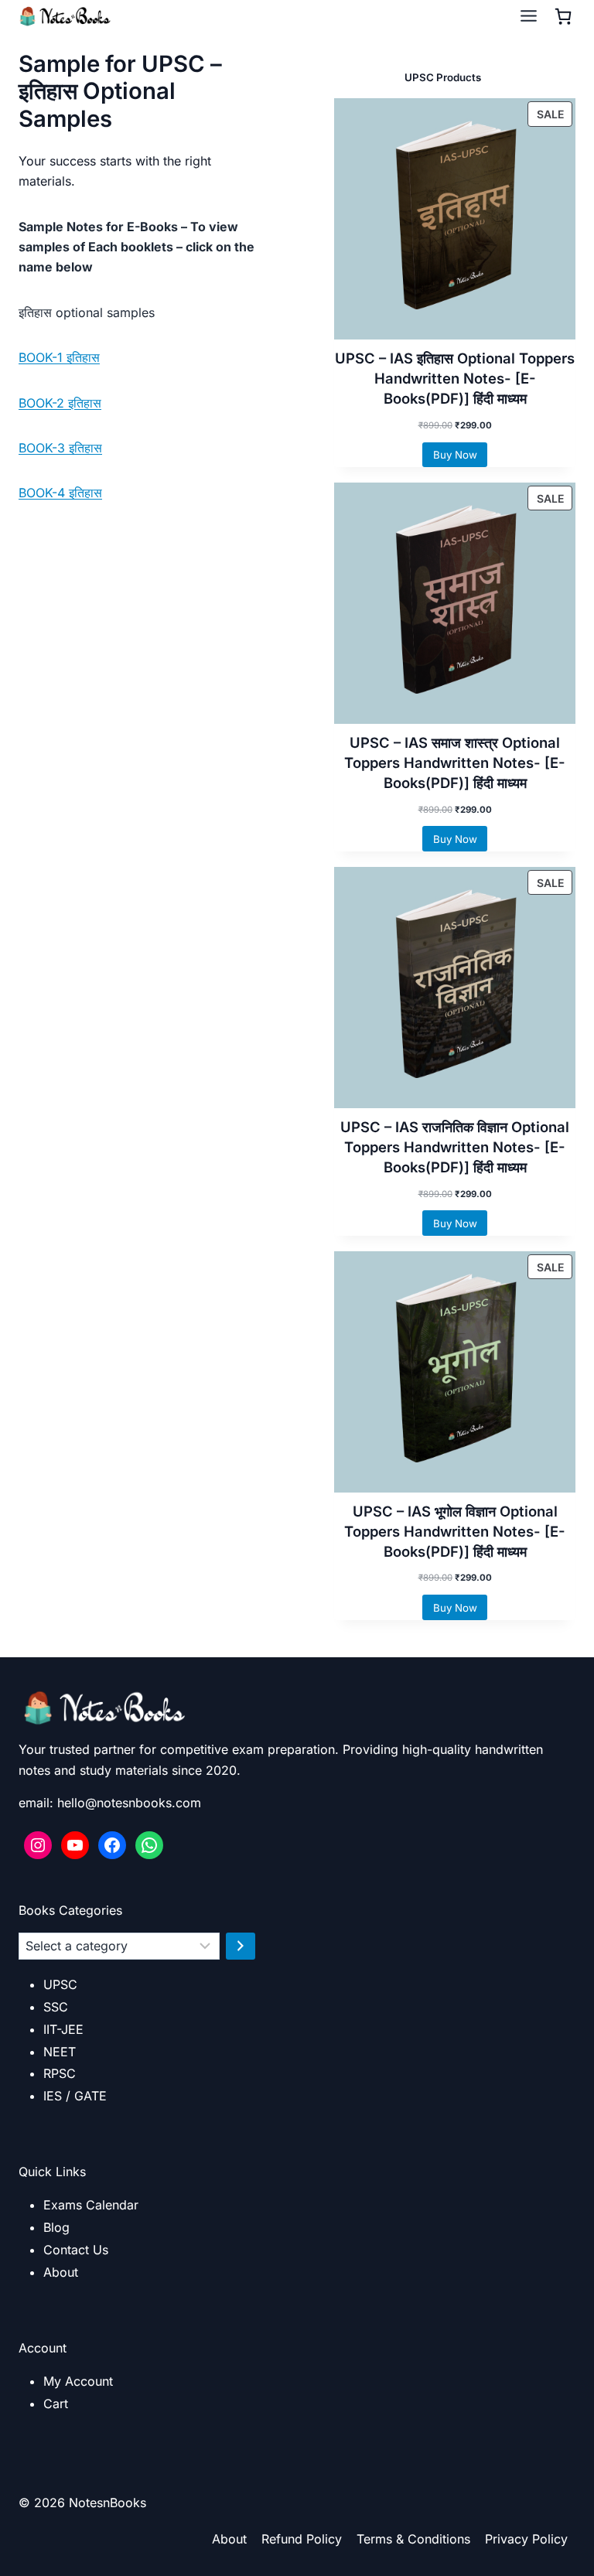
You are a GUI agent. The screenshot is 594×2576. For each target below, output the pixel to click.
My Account (78, 2381)
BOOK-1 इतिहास (59, 357)
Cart (56, 2404)
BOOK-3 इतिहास (60, 448)
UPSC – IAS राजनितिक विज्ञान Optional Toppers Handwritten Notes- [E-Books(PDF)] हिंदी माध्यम (455, 1147)
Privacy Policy (526, 2539)
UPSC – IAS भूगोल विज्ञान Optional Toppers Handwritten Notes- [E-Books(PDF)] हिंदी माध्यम (455, 1531)
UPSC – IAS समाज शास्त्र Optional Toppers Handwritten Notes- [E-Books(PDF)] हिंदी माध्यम (455, 763)
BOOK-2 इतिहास (60, 403)
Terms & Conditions (413, 2539)
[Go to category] (241, 1946)
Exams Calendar (91, 2205)
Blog (56, 2227)
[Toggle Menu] (529, 16)
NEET (60, 2052)
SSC (56, 2007)
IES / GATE (75, 2096)
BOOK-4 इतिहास (60, 493)
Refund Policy (302, 2539)
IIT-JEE (63, 2029)
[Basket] (563, 16)
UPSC (60, 1984)
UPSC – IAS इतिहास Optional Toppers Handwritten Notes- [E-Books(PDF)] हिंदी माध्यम (455, 378)
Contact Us (76, 2250)
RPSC (60, 2073)
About (61, 2272)
